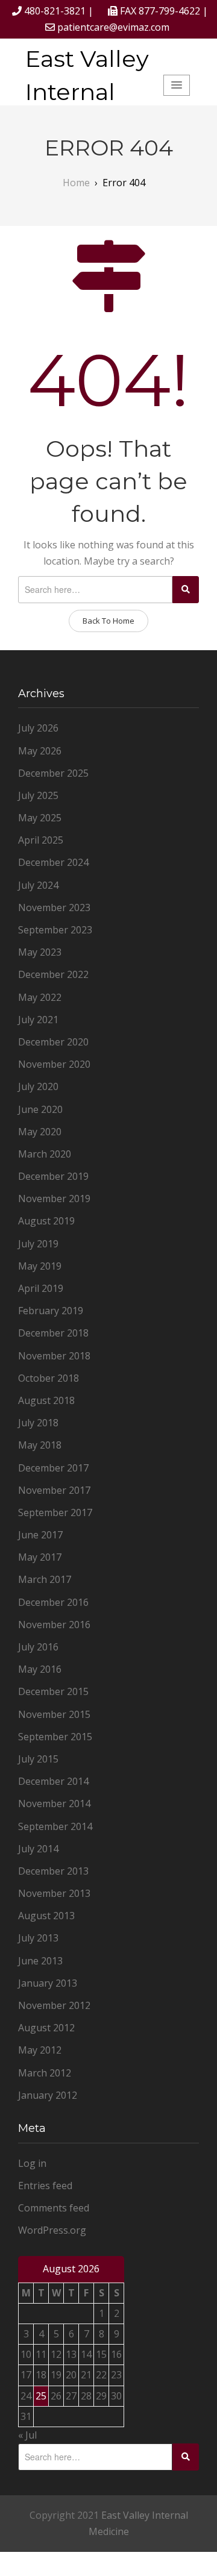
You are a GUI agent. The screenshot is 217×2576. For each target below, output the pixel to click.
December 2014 (53, 1781)
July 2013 (38, 1938)
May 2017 (40, 1557)
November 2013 (54, 1893)
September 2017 (55, 1512)
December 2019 (53, 1176)
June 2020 (40, 1109)
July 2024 (38, 885)
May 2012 (40, 2050)
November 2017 (54, 1490)
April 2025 (41, 840)
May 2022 (40, 997)
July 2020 (38, 1086)
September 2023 (55, 930)
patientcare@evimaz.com (113, 27)
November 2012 (54, 2005)
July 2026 (38, 728)
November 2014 (54, 1804)
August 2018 (46, 1400)
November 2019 (54, 1199)
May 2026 (40, 751)
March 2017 (45, 1579)
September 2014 (55, 1826)
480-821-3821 (55, 11)
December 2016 (53, 1602)
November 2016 (54, 1625)
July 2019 (38, 1244)
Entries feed (45, 2186)
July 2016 (38, 1647)
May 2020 (40, 1132)
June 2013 (40, 1961)
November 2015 (54, 1714)
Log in (32, 2163)
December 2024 (53, 862)
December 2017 (53, 1468)
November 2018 (54, 1356)
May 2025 (40, 818)
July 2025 (38, 795)
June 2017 (40, 1535)
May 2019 (40, 1266)
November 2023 (54, 907)
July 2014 (38, 1849)
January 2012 (48, 2095)
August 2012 (46, 2028)
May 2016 (40, 1669)
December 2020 (53, 1042)
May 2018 (40, 1445)
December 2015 (53, 1691)
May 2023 (40, 952)
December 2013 (53, 1871)
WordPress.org (52, 2230)
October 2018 (49, 1378)
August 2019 (46, 1221)
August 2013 (46, 1916)
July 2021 (38, 1020)
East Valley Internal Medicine (87, 92)
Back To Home (108, 621)
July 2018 (38, 1423)
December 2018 (53, 1333)
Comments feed (54, 2208)
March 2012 (45, 2073)
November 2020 (54, 1064)
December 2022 (53, 974)
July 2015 (38, 1759)
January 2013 (48, 1983)
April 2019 (41, 1288)
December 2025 (53, 773)
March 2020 (45, 1154)
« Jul (27, 2435)
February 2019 (51, 1311)
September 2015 (55, 1737)
